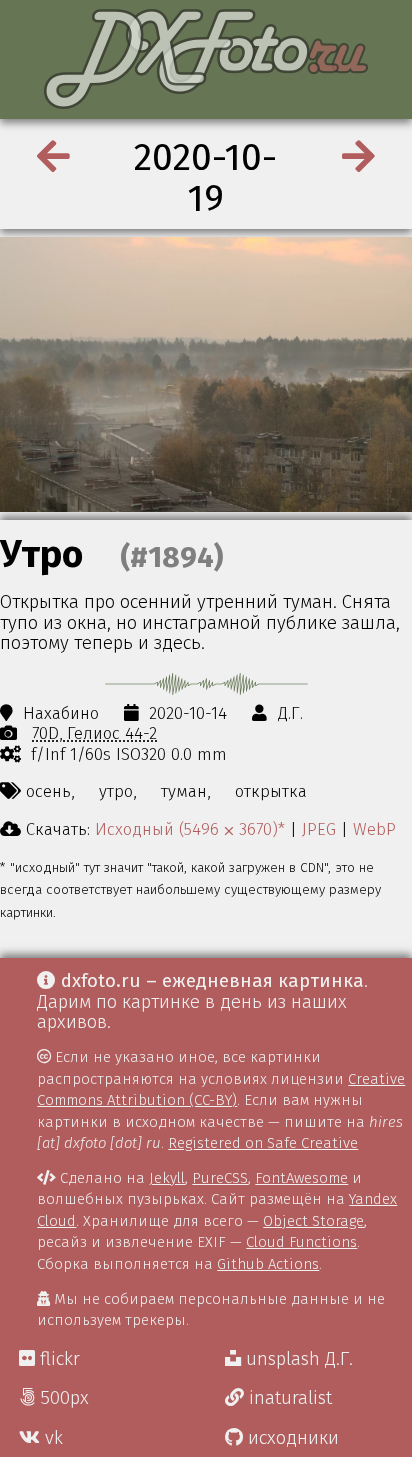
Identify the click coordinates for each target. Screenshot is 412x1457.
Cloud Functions (301, 1242)
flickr (57, 1359)
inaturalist (288, 1398)
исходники (291, 1438)
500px (62, 1398)
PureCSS (220, 1178)
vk (51, 1438)
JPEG (319, 829)
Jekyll (167, 1178)
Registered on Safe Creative (263, 1143)
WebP (374, 829)
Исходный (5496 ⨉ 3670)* (190, 829)
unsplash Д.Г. (297, 1359)
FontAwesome (301, 1178)
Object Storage (313, 1221)
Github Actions (268, 1264)
